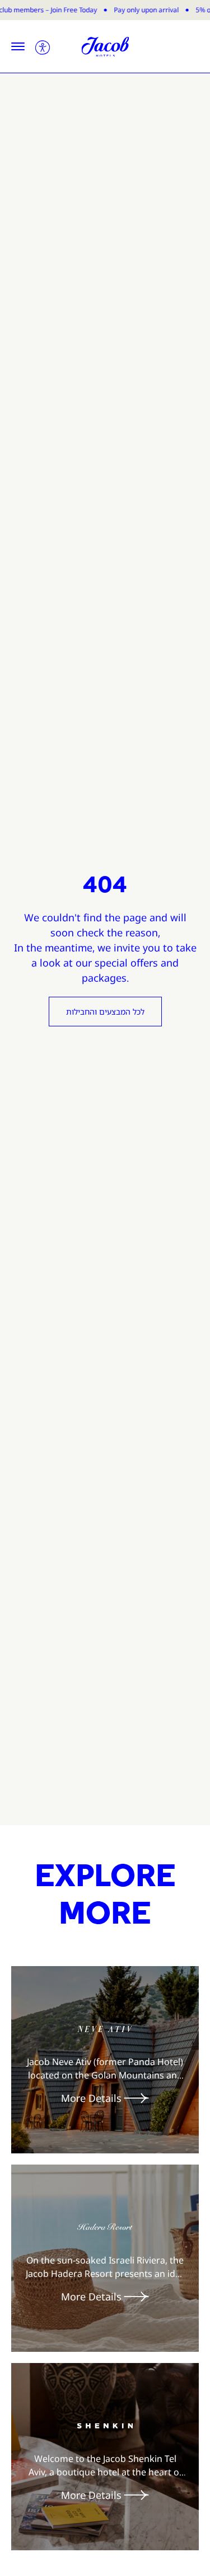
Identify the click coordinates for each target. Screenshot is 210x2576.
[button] (18, 46)
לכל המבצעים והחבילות (105, 1012)
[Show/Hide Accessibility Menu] (43, 46)
